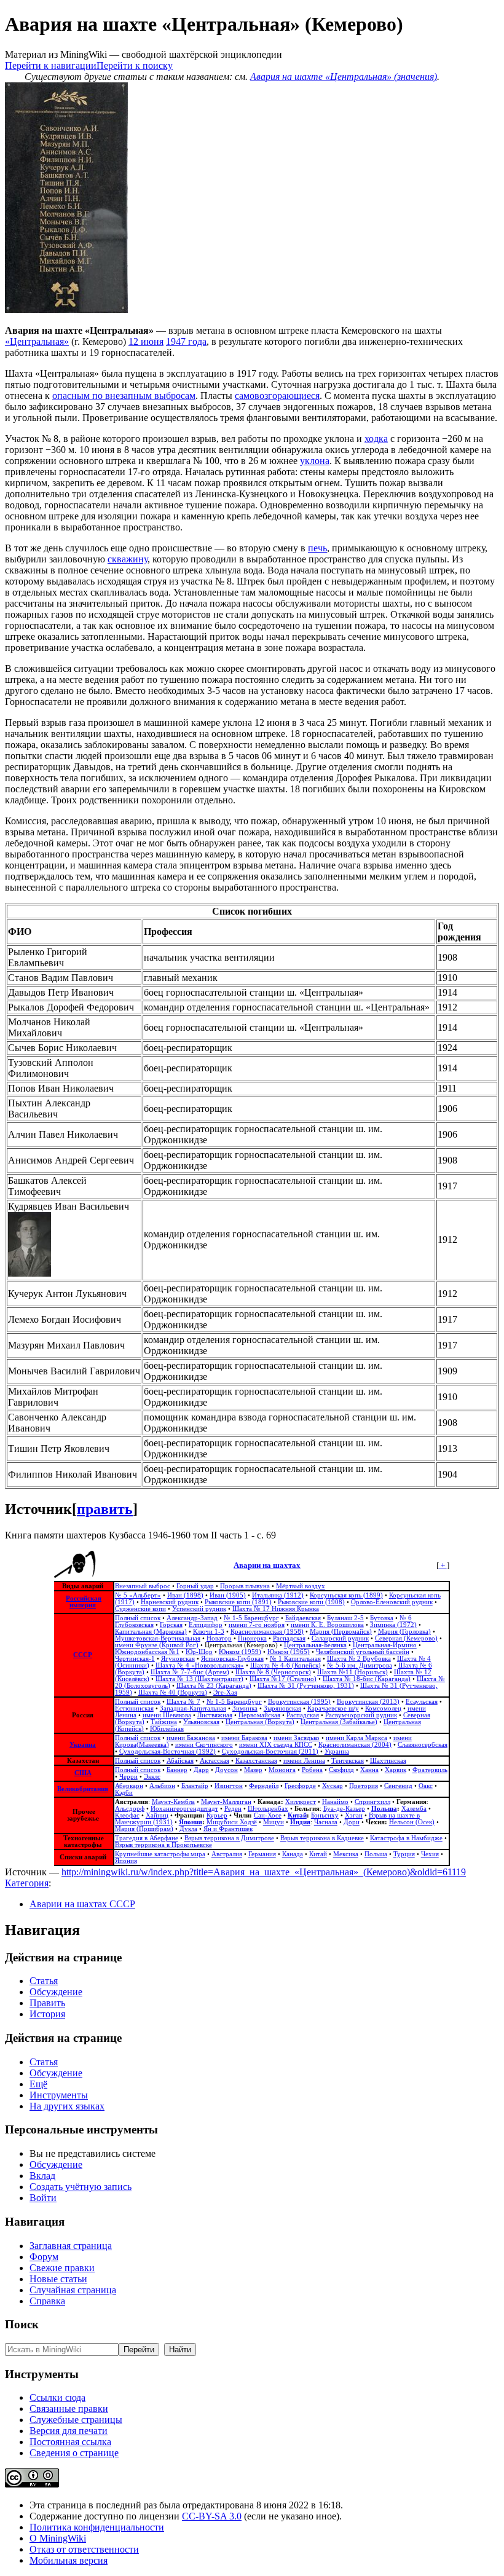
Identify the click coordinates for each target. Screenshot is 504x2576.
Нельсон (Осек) (412, 1822)
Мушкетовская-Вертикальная (158, 1638)
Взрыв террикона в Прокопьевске (163, 1845)
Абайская (180, 1761)
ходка (376, 439)
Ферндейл (264, 1786)
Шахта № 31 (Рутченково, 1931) (306, 1686)
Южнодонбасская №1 (147, 1652)
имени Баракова (244, 1738)
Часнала (326, 1822)
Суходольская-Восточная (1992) (167, 1751)
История (47, 2014)
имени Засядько (297, 1738)
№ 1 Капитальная (295, 1659)
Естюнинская (134, 1708)
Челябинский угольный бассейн (363, 1652)
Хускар (333, 1786)
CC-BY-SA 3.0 (212, 2516)
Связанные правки (69, 2409)
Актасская (215, 1761)
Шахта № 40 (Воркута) (173, 1692)
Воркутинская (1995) (299, 1702)
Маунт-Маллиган (226, 1802)
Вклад (42, 2176)
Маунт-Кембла (173, 1802)
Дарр (201, 1770)
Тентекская (348, 1761)
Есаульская (422, 1702)
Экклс (152, 1777)
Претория (364, 1786)
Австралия (227, 1854)
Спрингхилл (372, 1802)
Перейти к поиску (135, 65)
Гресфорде (300, 1786)
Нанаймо (335, 1802)
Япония (191, 1822)
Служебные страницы (76, 2420)
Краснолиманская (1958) (267, 1632)
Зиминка (245, 1708)
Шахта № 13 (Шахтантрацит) (199, 1679)
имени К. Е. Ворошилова (327, 1625)
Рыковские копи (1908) (311, 1602)
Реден (233, 1809)
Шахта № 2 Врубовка (359, 1659)
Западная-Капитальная (193, 1708)
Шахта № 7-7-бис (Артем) (190, 1672)
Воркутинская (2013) (368, 1702)
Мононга (282, 1770)
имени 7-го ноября (257, 1625)
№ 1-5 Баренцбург (251, 1618)
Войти (43, 2198)
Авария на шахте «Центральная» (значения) (344, 77)
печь (317, 548)
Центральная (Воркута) (260, 1722)
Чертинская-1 (135, 1659)
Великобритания (83, 1789)
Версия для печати (69, 2431)
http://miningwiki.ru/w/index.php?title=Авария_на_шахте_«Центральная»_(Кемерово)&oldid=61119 (264, 1872)
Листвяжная (215, 1715)
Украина (83, 1745)
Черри (128, 1777)
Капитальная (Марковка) (151, 1632)
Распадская (289, 1638)
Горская (171, 1625)
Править (47, 2003)
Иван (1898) (185, 1595)
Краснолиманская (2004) (355, 1745)
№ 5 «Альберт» (138, 1595)
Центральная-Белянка (315, 1645)
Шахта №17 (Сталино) (283, 1679)
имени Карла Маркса (356, 1738)
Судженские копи (140, 1609)
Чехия (430, 1854)
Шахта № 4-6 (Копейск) (285, 1665)
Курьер (217, 1815)
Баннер (177, 1770)
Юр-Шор (199, 1652)
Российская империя (84, 1602)
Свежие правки (62, 2268)
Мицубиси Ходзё (232, 1822)
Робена (312, 1770)
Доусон (226, 1770)
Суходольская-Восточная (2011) (270, 1751)
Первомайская (259, 1715)
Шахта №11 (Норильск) (352, 1672)
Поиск (22, 2324)
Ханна (369, 1770)
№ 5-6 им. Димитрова (360, 1665)
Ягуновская (178, 1659)
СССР (83, 1655)
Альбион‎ (162, 1786)
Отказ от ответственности (84, 2549)
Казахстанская (256, 1761)
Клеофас (127, 1815)
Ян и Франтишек (228, 1829)
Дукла (188, 1829)
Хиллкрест (301, 1802)
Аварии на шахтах (267, 1565)
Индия (300, 1822)
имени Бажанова (191, 1738)
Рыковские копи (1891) (238, 1602)
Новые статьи (58, 2279)
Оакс (426, 1786)
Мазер (253, 1770)
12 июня (146, 341)
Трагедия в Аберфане (147, 1838)
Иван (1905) (228, 1595)
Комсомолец (383, 1708)
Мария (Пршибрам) (144, 1829)
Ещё (38, 2084)
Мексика (346, 1854)
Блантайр (195, 1786)
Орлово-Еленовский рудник (392, 1602)
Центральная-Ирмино (385, 1645)
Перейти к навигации (51, 65)
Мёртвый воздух (301, 1586)
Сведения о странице (74, 2453)
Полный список (138, 1618)
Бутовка (382, 1618)
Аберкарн (129, 1786)
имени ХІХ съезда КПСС (276, 1745)
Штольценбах (268, 1809)
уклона (315, 461)
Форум (44, 2257)
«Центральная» (37, 341)
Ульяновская (201, 1722)
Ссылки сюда (57, 2397)
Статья (44, 1981)
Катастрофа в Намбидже (406, 1838)
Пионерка (252, 1638)
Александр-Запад (192, 1618)
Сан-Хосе (268, 1815)
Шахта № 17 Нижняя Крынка (276, 1609)
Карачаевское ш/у (333, 1708)
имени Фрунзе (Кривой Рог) (157, 1645)
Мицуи (274, 1822)
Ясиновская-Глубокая (232, 1659)
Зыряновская (282, 1708)
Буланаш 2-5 (345, 1618)
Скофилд (341, 1770)
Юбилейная (167, 1729)
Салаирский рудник (340, 1638)
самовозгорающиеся (277, 396)
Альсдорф (130, 1809)
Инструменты (59, 2095)
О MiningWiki (58, 2538)
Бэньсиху (325, 1815)
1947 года (186, 341)
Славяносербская (423, 1745)
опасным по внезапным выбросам (124, 396)
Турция (404, 1854)
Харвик (396, 1770)
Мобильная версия (69, 2560)
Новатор (219, 1638)
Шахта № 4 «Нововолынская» (200, 1665)
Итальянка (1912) (278, 1595)
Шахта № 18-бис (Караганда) (367, 1679)
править (105, 1509)
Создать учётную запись (81, 2187)
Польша (384, 1809)
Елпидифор (206, 1625)
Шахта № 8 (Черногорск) (273, 1672)
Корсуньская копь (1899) (346, 1595)
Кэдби (124, 1793)
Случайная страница (73, 2290)
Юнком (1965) (289, 1652)
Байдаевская (303, 1618)
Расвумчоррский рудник (361, 1715)
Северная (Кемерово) (406, 1638)
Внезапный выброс (143, 1586)
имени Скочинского (204, 1745)
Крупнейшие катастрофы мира (160, 1854)
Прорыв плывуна (245, 1586)
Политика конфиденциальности (97, 2527)
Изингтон (229, 1786)
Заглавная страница (71, 2246)
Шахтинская (388, 1761)
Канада (293, 1854)
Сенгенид (398, 1786)
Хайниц (157, 1815)
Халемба (414, 1809)
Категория (27, 1883)
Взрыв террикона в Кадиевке (322, 1838)
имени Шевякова (167, 1715)
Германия (262, 1854)
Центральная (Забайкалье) (339, 1722)
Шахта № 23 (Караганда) (214, 1686)
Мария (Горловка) (404, 1632)
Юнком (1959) (240, 1652)
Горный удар (195, 1586)
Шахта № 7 (183, 1702)
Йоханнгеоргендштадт (184, 1809)
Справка (47, 2301)
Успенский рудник (199, 1609)
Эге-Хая (225, 1692)
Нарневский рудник (170, 1602)
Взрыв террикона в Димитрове (229, 1838)
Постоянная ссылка (70, 2442)
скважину (128, 559)
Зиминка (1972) (393, 1625)
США (83, 1773)
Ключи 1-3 (209, 1632)
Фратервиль (430, 1770)
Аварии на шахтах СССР (82, 1904)
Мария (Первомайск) (341, 1632)
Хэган (354, 1815)
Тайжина (164, 1722)
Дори (352, 1822)
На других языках (67, 2106)
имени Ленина (304, 1761)
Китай (297, 1815)
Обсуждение (56, 1992)
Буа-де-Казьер (344, 1809)
